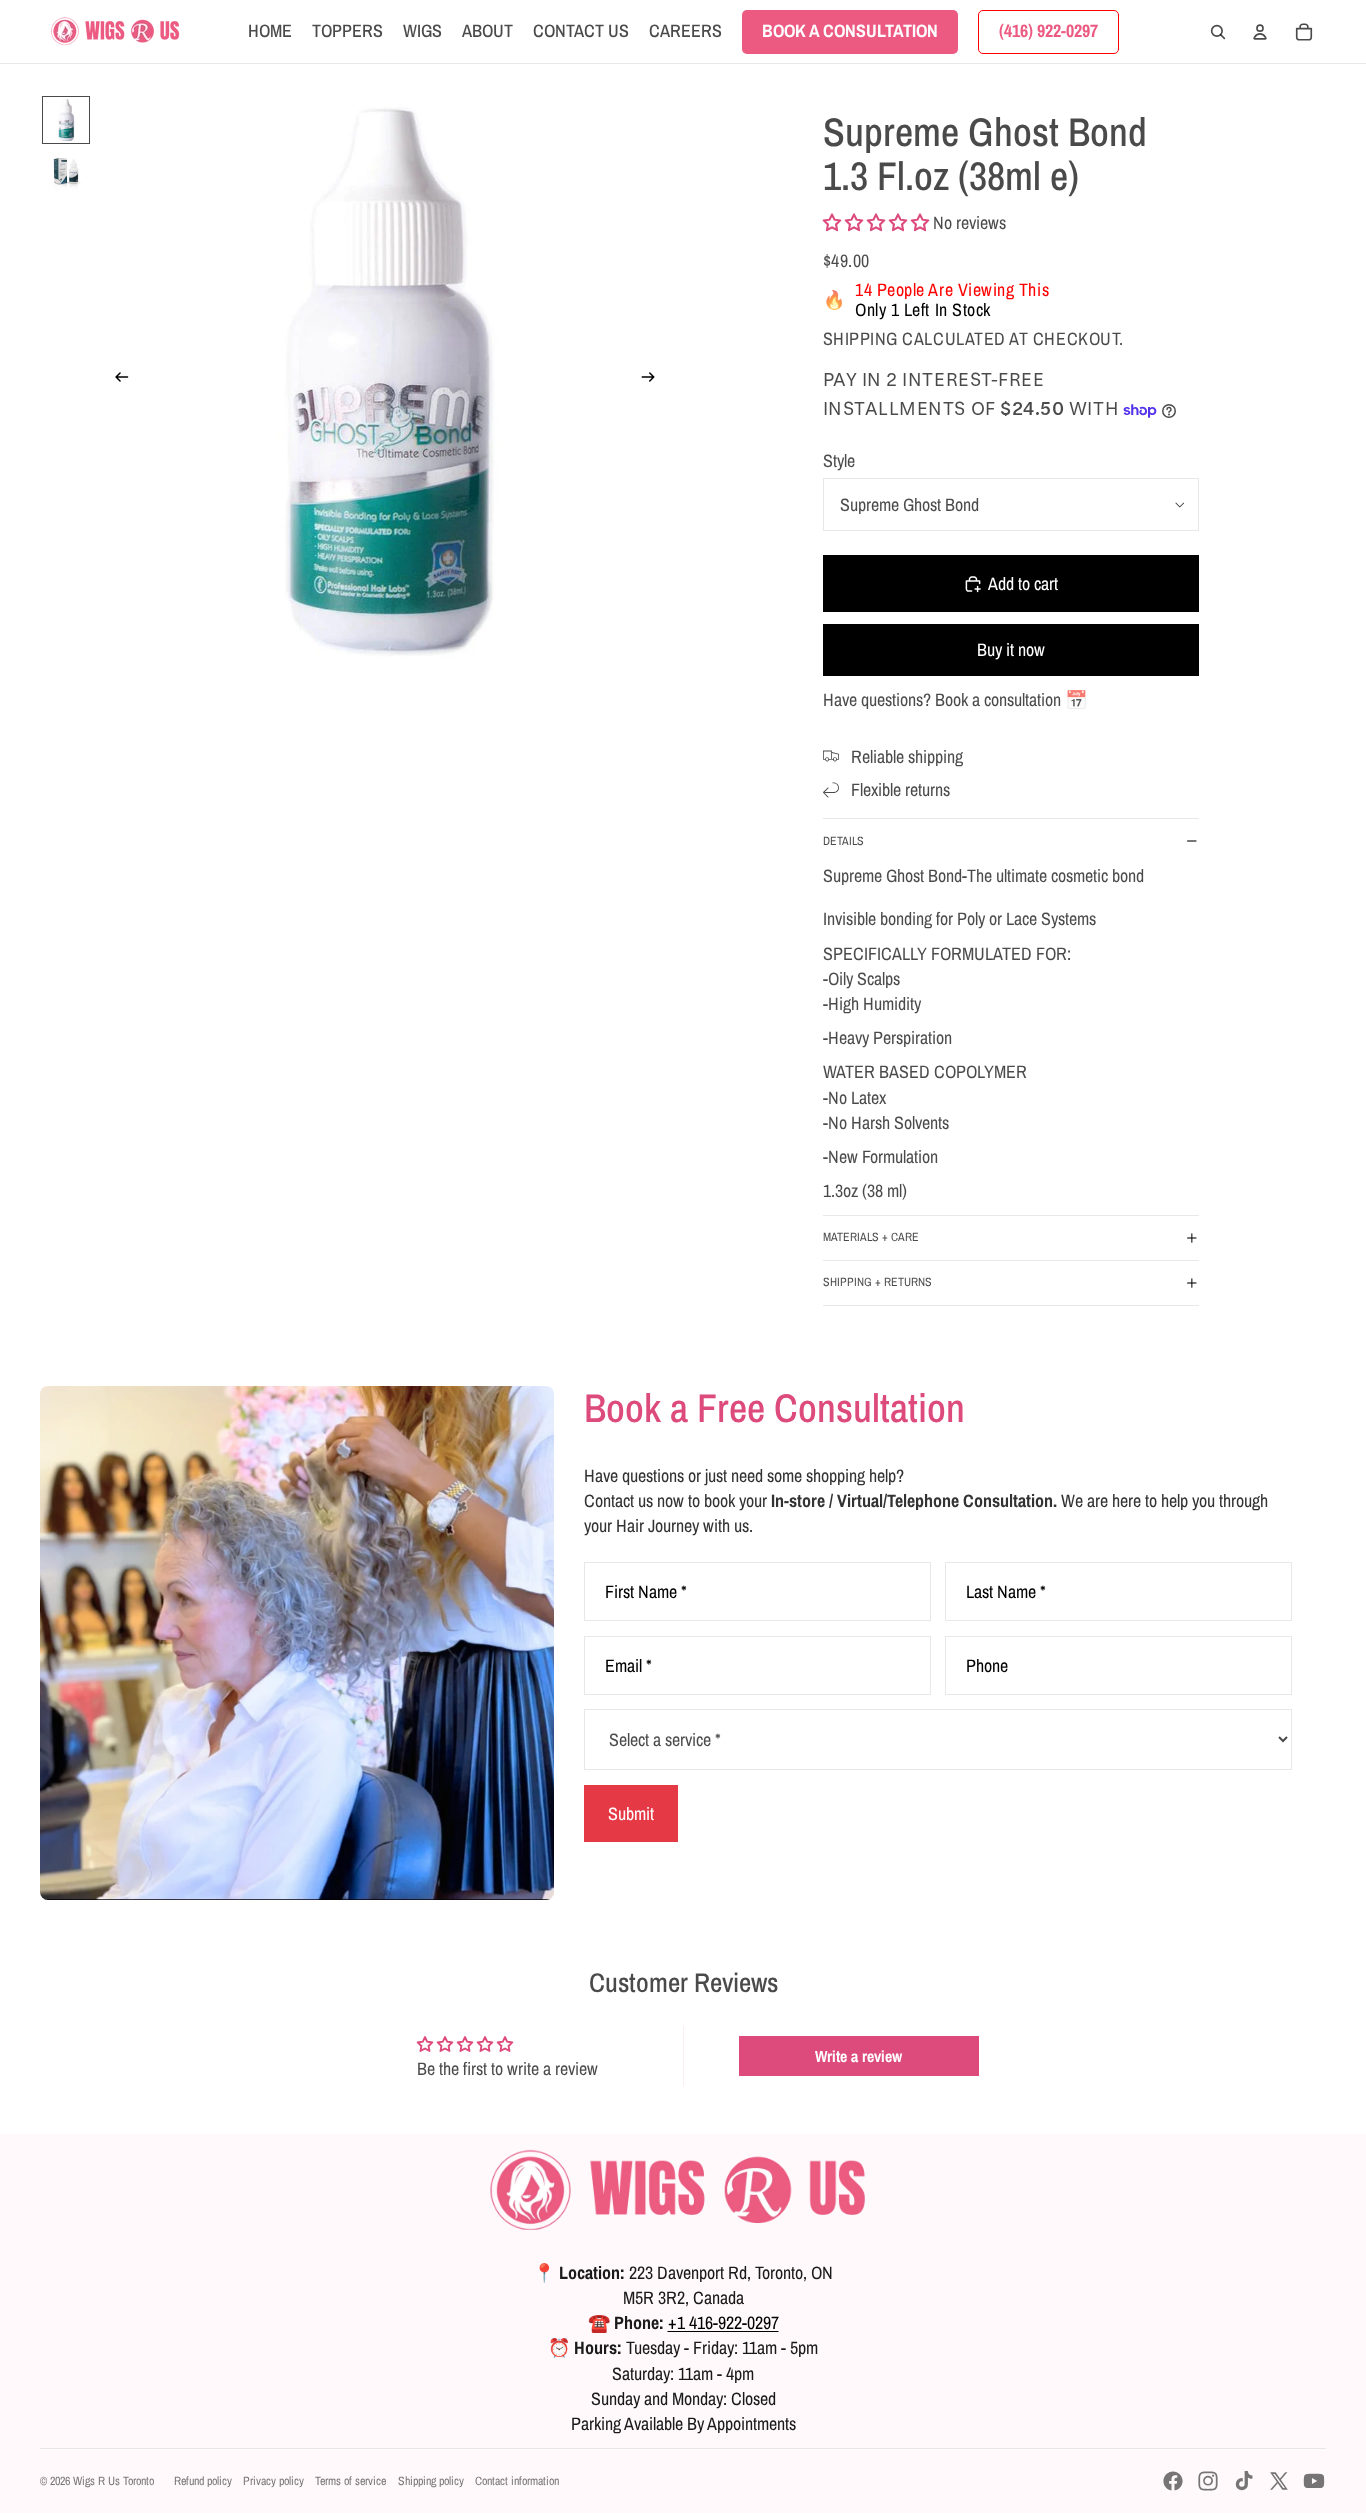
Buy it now (1011, 649)
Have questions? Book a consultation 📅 (955, 699)
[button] (876, 222)
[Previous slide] (115, 380)
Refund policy (203, 2481)
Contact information (517, 2481)
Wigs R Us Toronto (113, 2481)
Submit (631, 1813)
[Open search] (1218, 32)
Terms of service (350, 2481)
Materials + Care (871, 1237)
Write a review (858, 2056)
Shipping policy (431, 2481)
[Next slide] (654, 380)
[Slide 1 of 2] (66, 120)
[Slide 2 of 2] (66, 172)
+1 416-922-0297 (723, 2322)
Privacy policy (273, 2481)
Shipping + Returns (877, 1282)
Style (839, 460)
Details (843, 841)
